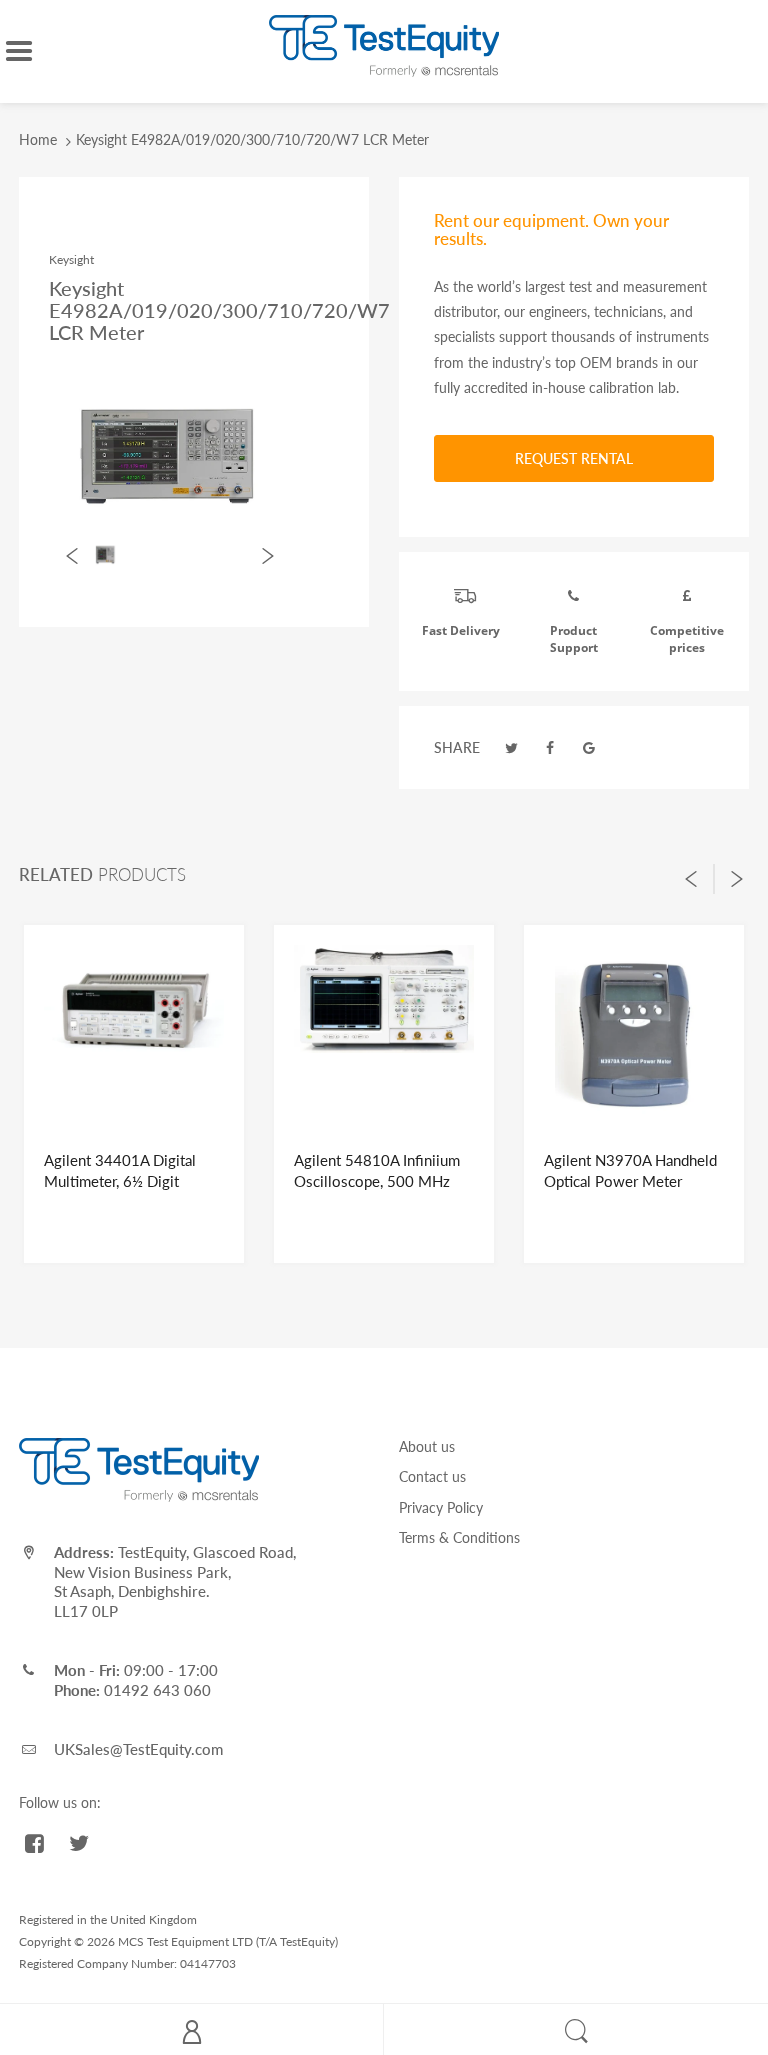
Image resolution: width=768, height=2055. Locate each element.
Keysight (71, 259)
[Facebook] (551, 747)
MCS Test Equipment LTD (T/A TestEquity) (228, 1941)
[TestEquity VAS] (384, 44)
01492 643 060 (157, 1690)
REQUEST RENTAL (574, 458)
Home (38, 139)
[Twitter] (512, 747)
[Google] (589, 747)
